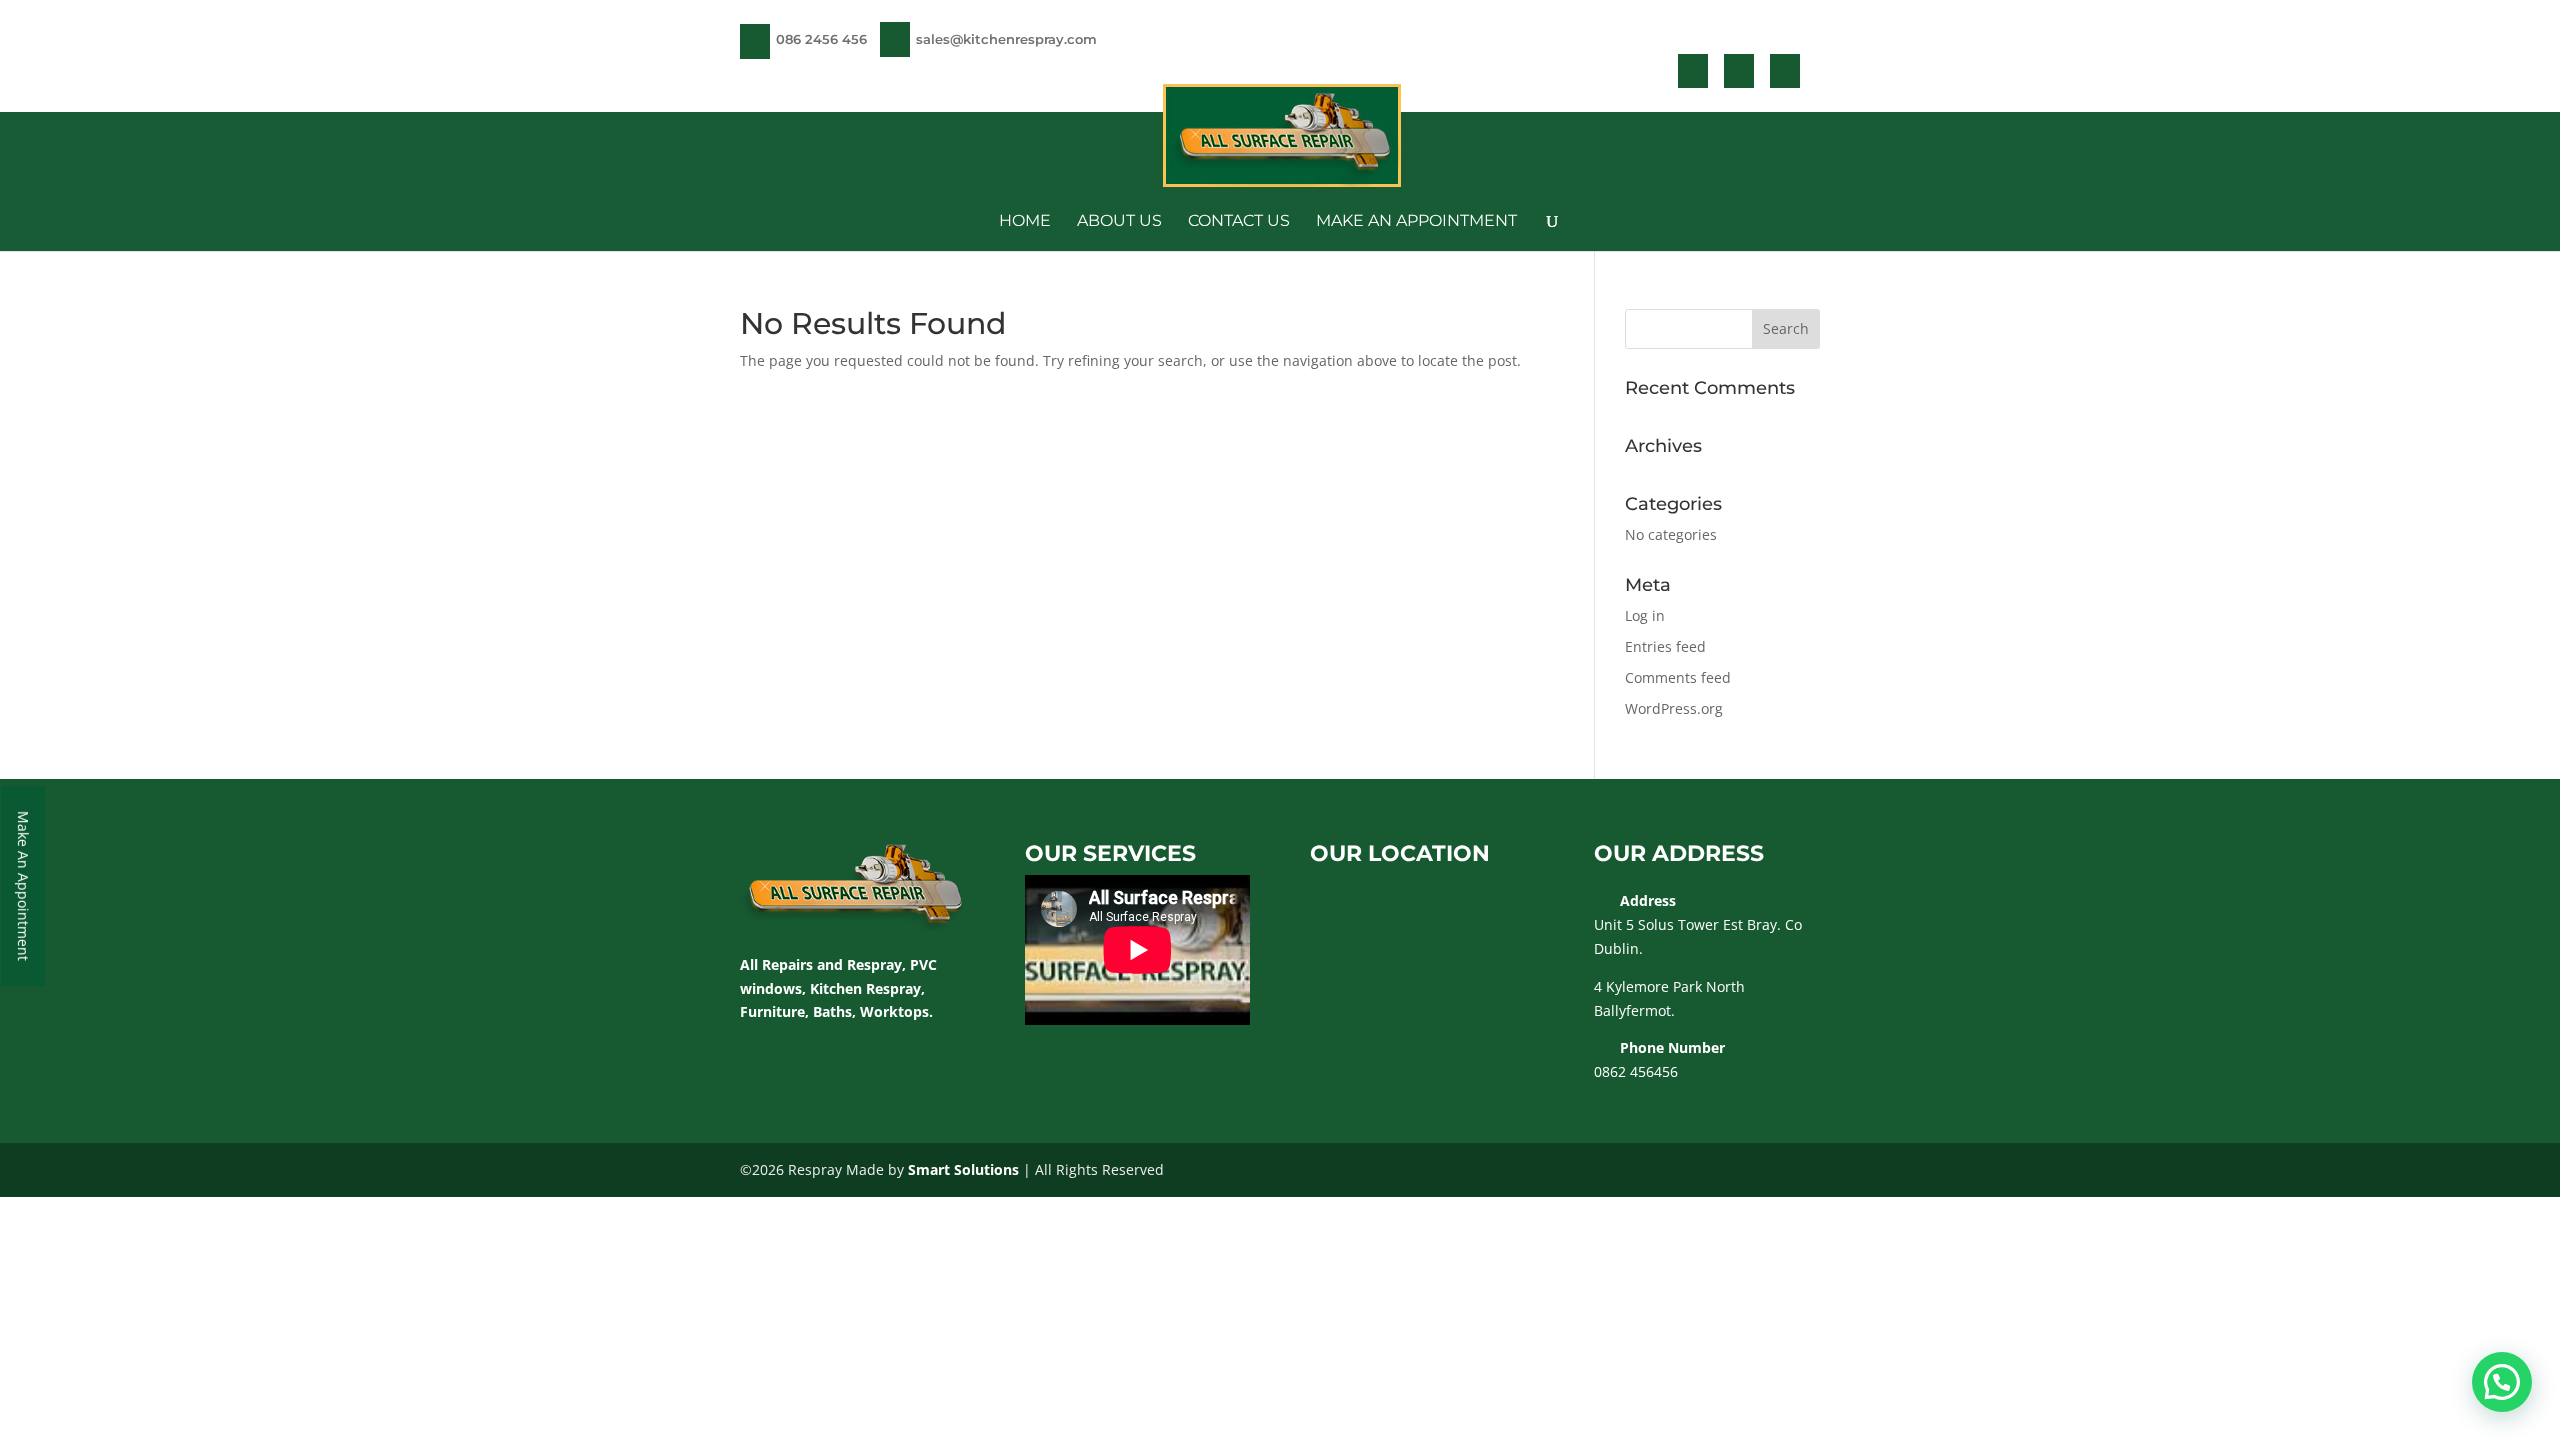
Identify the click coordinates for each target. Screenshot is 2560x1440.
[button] (2502, 1382)
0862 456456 (1636, 1071)
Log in (1645, 615)
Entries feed (1665, 646)
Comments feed (1678, 677)
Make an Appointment (1416, 222)
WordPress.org (1674, 708)
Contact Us (1239, 222)
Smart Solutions (963, 1169)
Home (1025, 222)
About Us (1119, 222)
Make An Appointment (23, 886)
